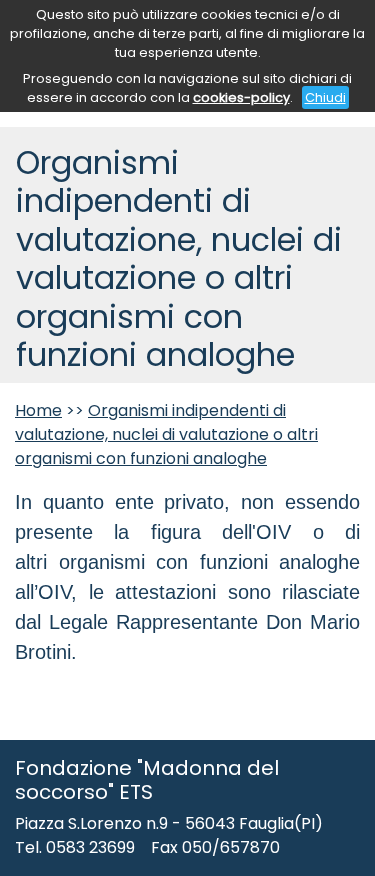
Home (38, 410)
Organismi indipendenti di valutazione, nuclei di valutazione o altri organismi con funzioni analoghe (166, 434)
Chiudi (325, 97)
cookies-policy (241, 97)
